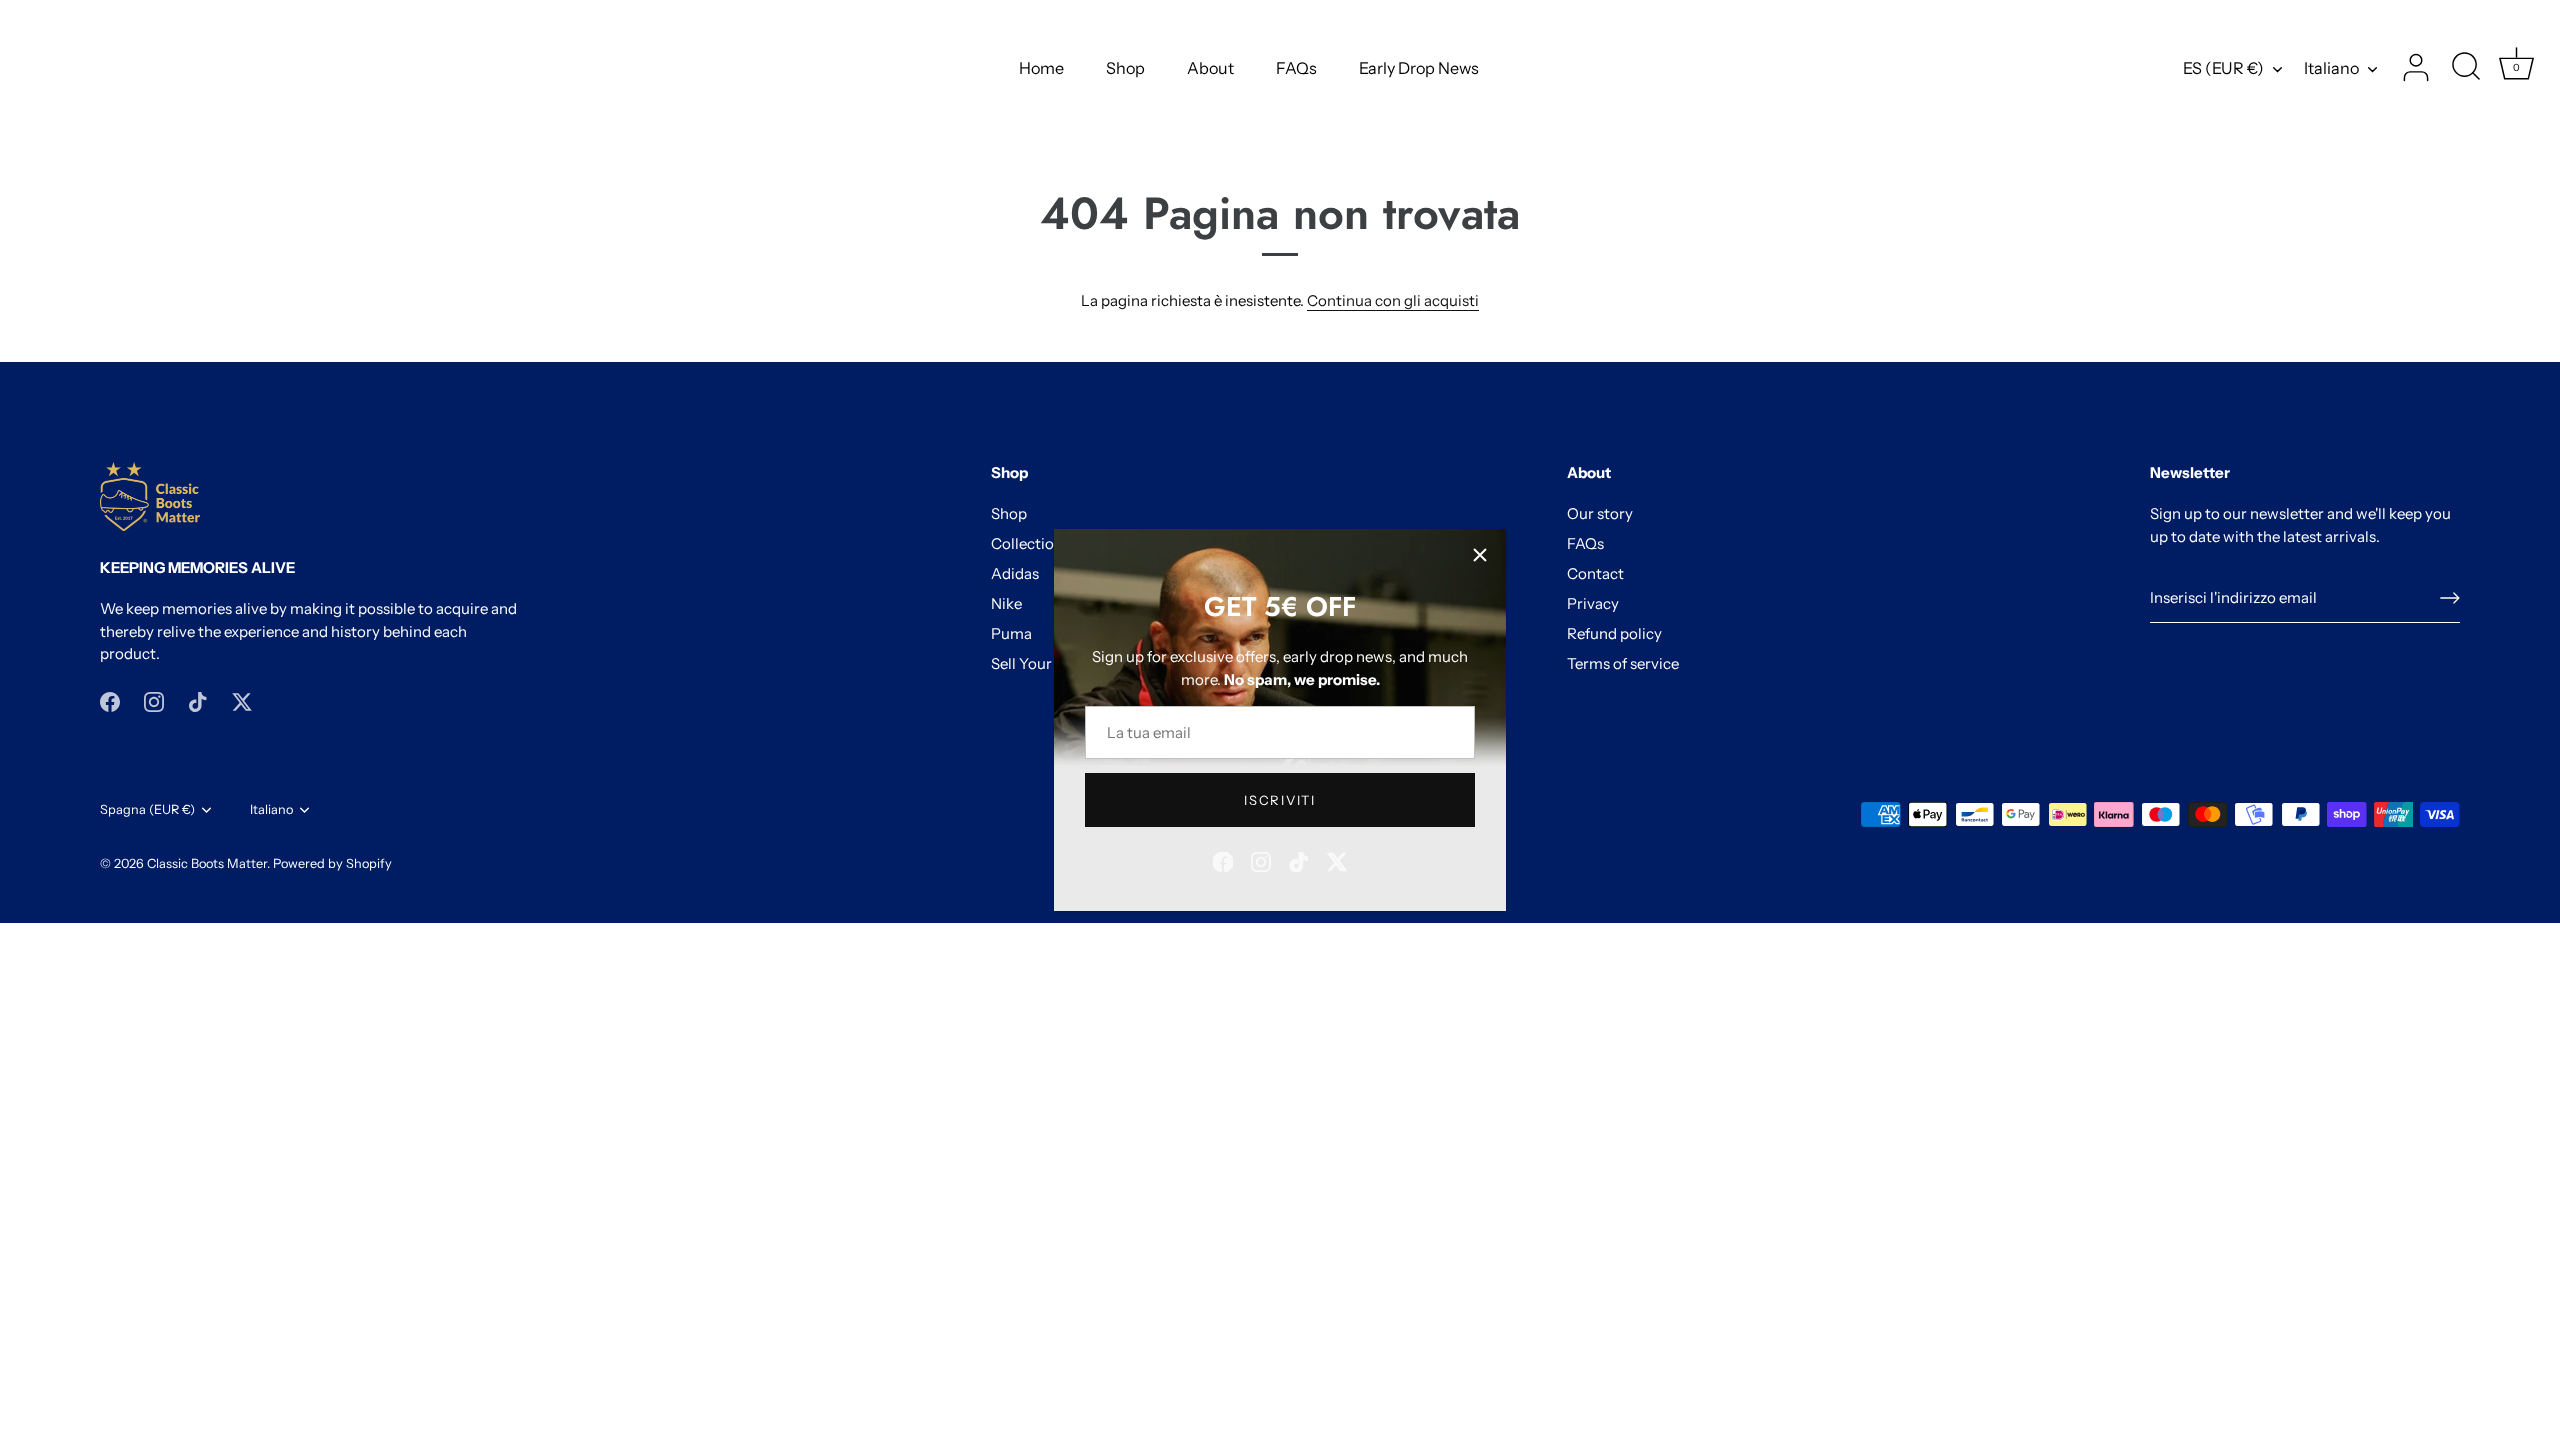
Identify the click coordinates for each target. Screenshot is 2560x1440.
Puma (1011, 633)
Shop (1125, 68)
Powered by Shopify (332, 863)
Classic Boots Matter (207, 863)
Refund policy (1614, 633)
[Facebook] (1223, 860)
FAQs (1296, 68)
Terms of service (1623, 663)
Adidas (1015, 573)
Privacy (1593, 603)
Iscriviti (1279, 800)
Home (1041, 68)
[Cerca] (2466, 68)
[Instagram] (1261, 860)
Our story (1600, 513)
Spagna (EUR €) (147, 809)
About (1210, 68)
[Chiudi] (1480, 555)
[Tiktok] (1299, 860)
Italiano (2331, 68)
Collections (1030, 543)
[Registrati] (2450, 598)
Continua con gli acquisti (1393, 300)
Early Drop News (1419, 68)
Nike (1006, 603)
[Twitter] (1337, 860)
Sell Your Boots (1043, 663)
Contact (1595, 573)
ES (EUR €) (2223, 68)
